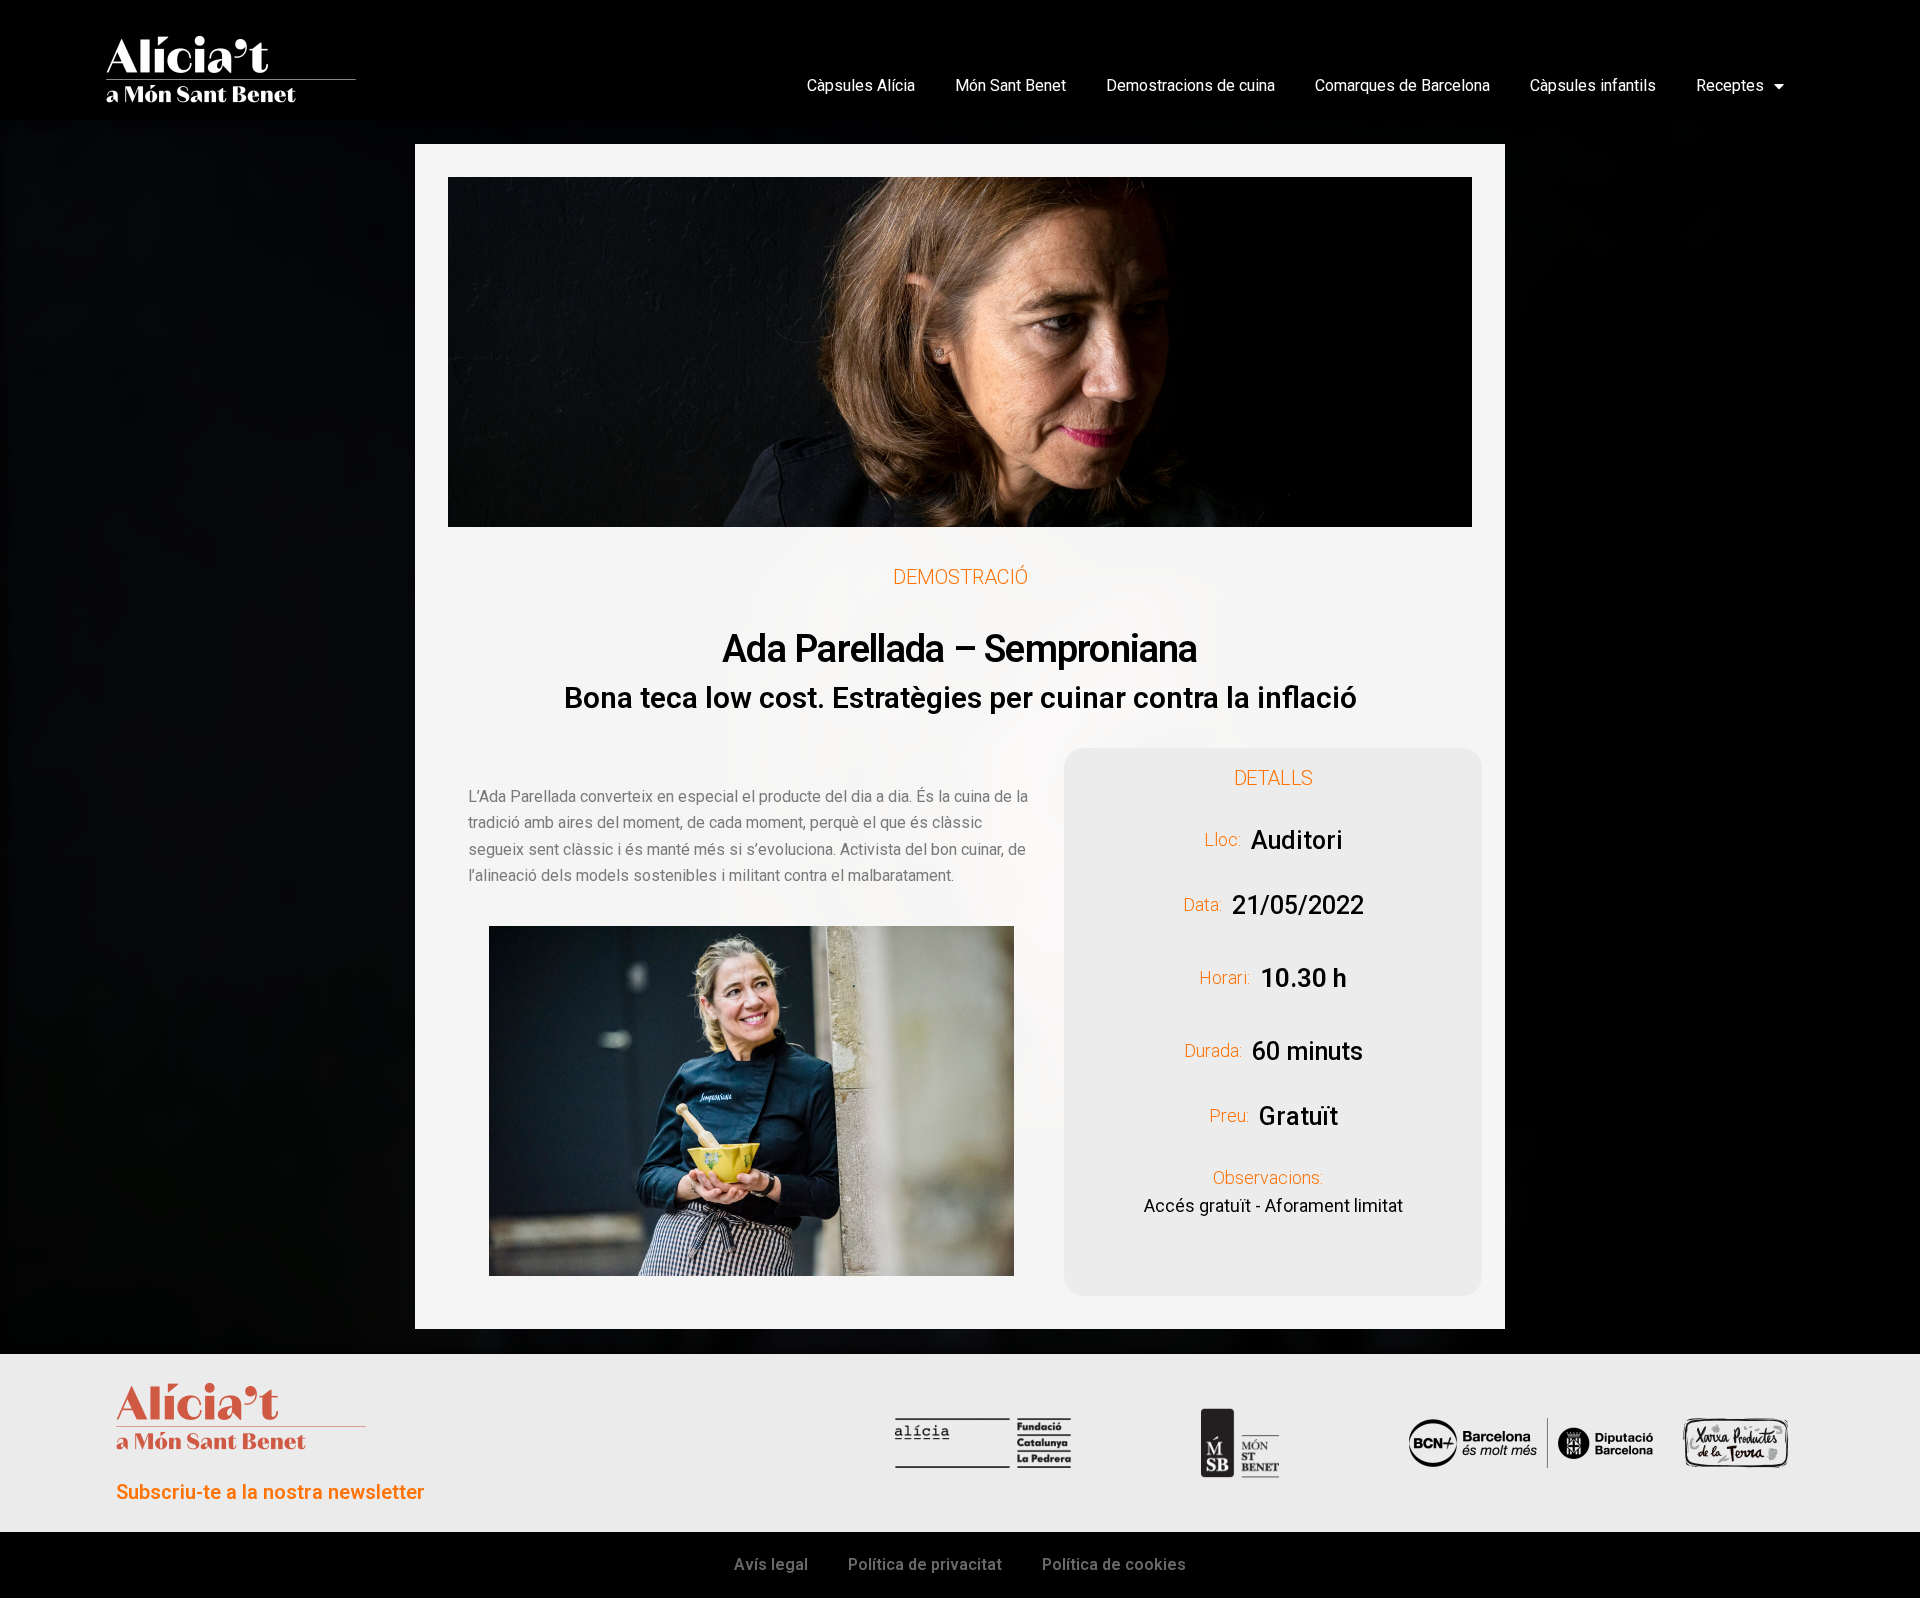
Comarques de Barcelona (1402, 85)
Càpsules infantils (1593, 85)
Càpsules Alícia (861, 85)
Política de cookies (1114, 1564)
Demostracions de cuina (1190, 85)
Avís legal (771, 1564)
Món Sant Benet (1010, 85)
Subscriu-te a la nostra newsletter (270, 1492)
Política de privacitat (925, 1564)
